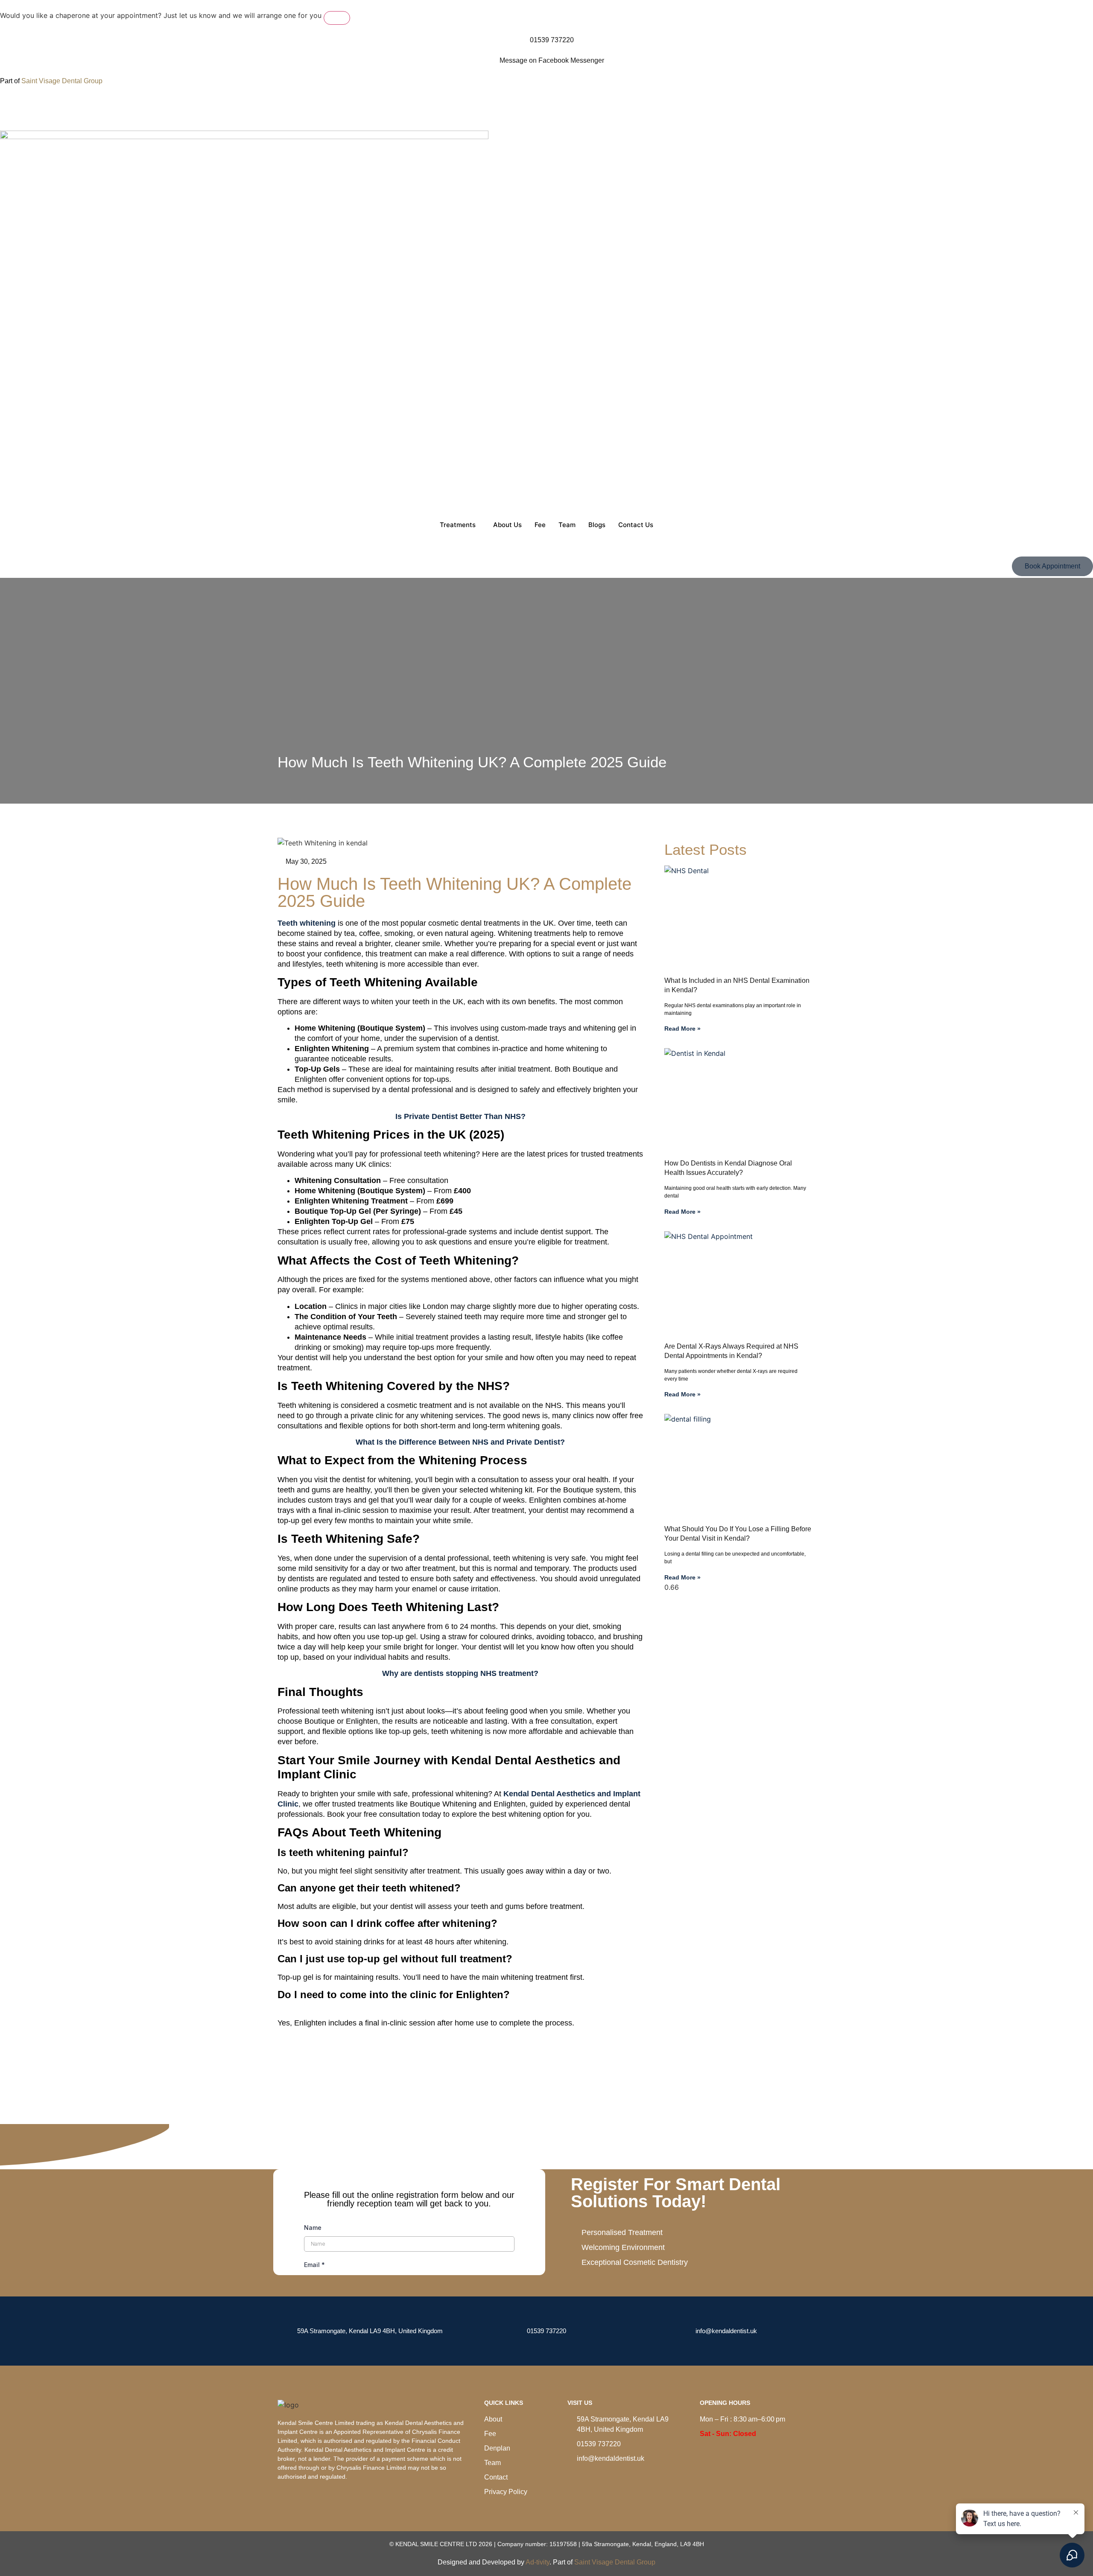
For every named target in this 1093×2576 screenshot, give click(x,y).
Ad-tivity (538, 2562)
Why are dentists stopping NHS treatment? (460, 1673)
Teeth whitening (307, 923)
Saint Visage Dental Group (62, 81)
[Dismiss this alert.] (337, 18)
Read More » (682, 1029)
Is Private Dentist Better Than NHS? (460, 1116)
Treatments (458, 525)
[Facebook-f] (11, 107)
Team (567, 525)
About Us (507, 525)
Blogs (597, 525)
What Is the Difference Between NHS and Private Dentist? (460, 1442)
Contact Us (636, 525)
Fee (540, 525)
